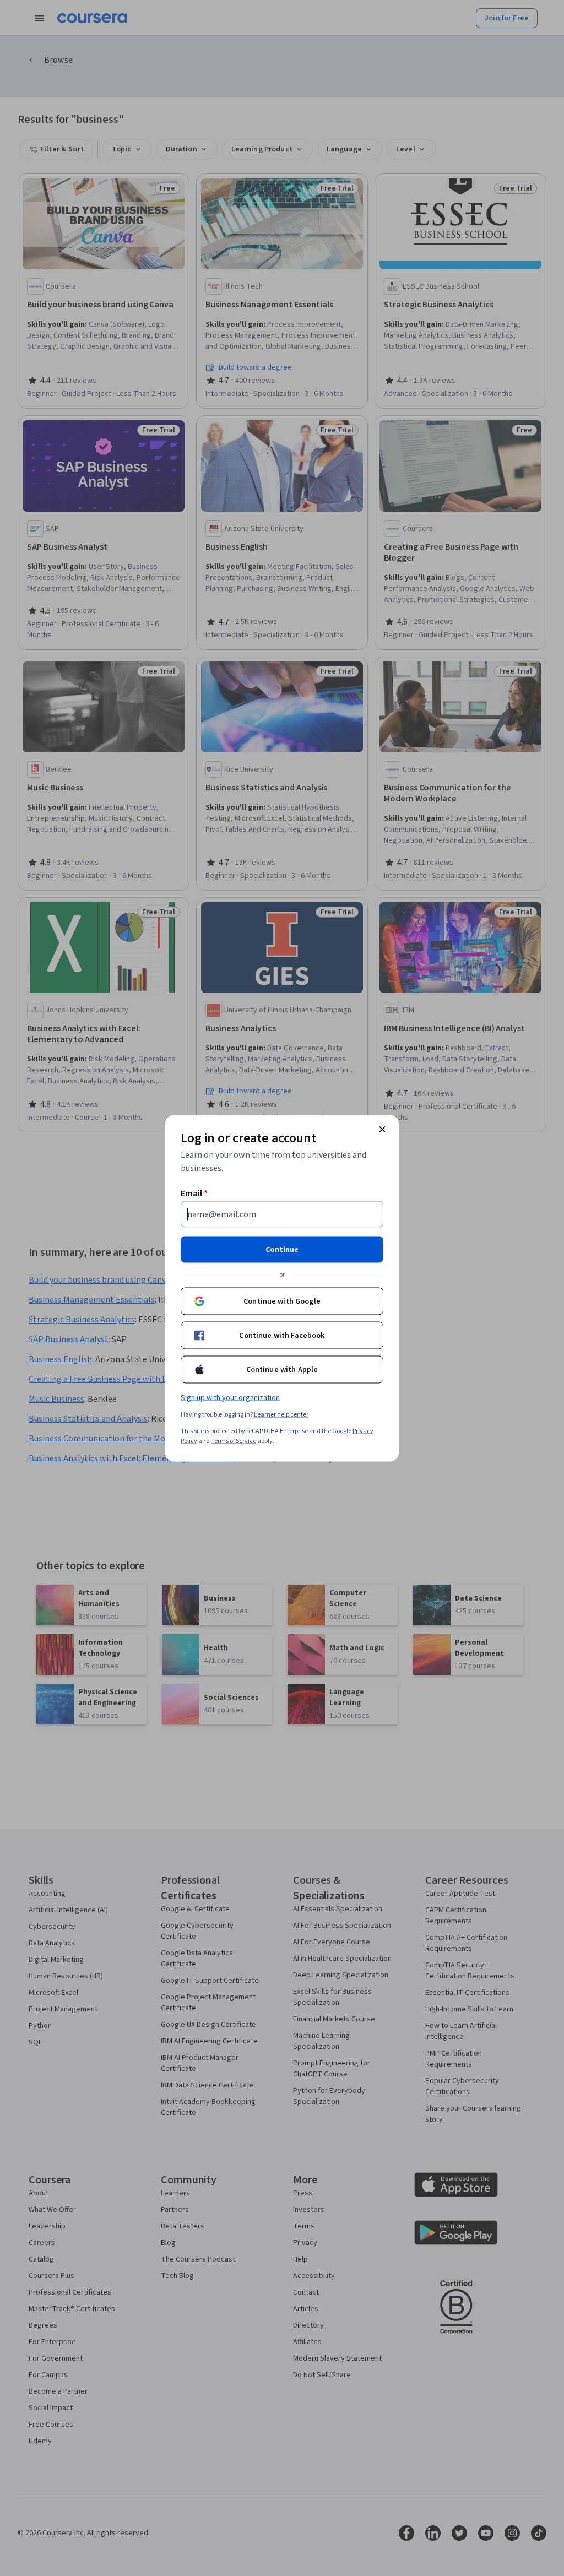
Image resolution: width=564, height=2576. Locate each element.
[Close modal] (382, 1129)
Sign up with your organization (230, 1397)
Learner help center (281, 1414)
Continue (282, 1249)
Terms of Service (234, 1441)
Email (194, 1193)
